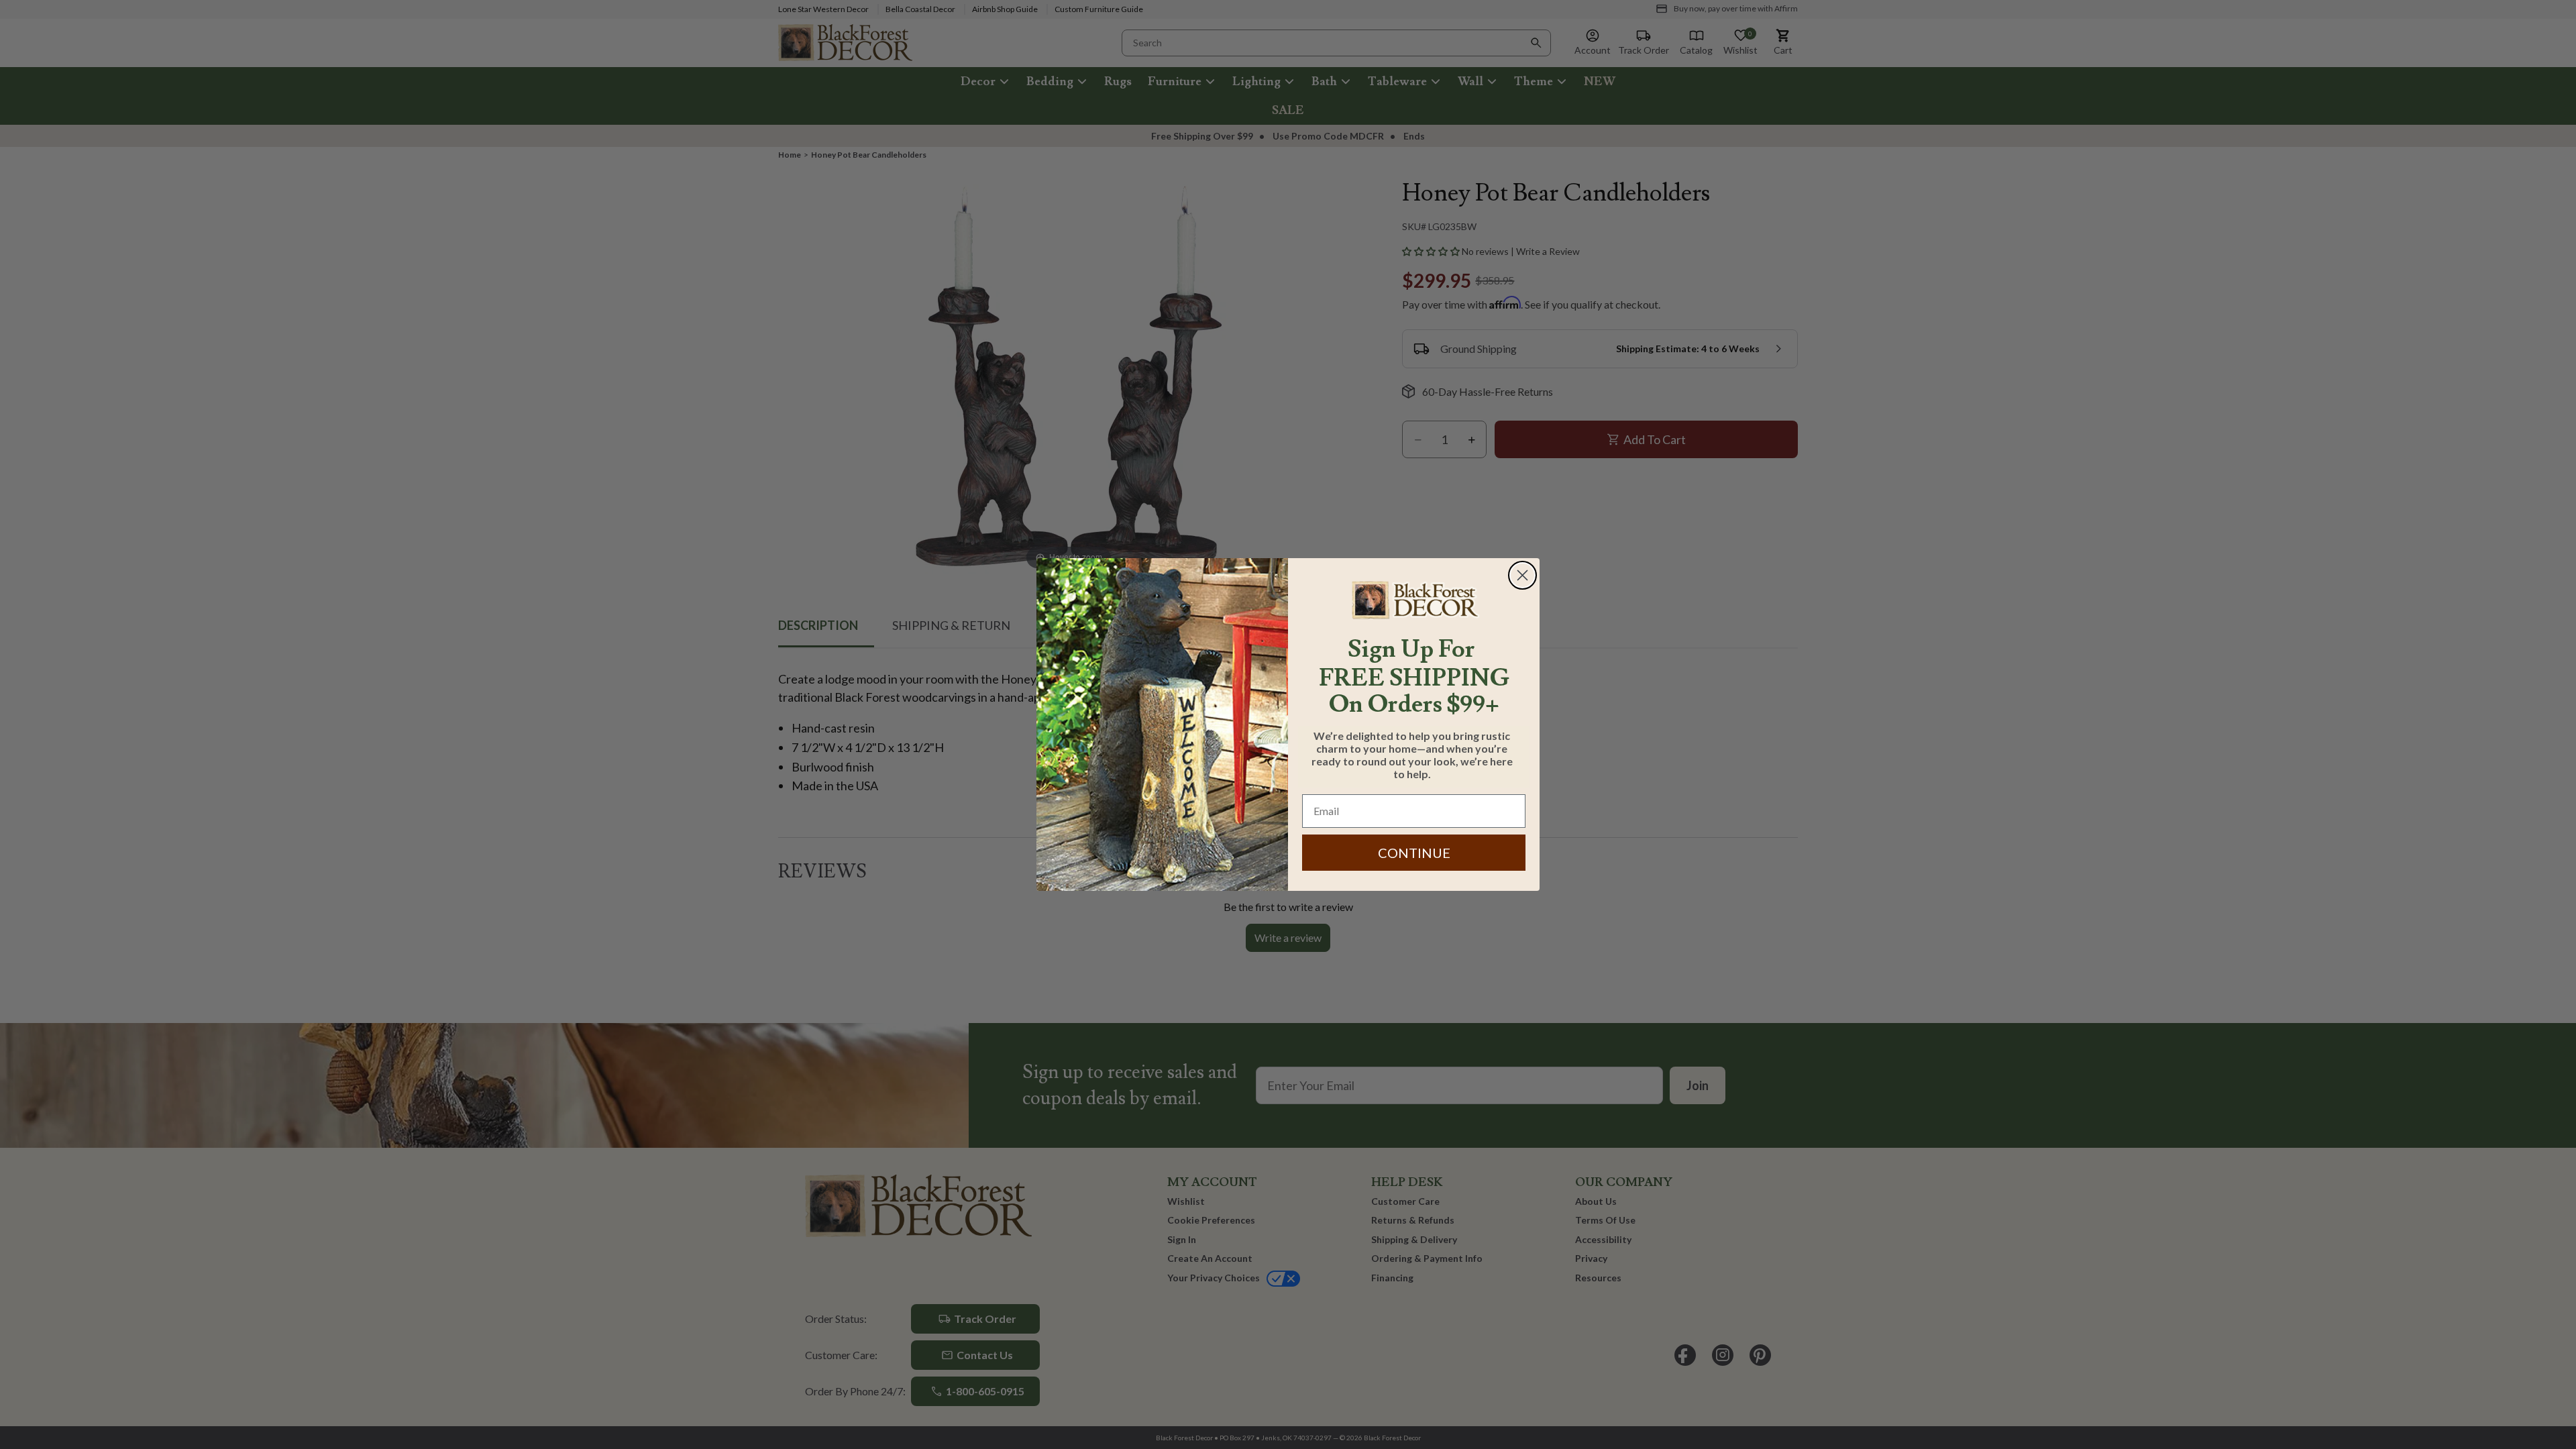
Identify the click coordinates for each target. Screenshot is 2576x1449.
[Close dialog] (1522, 575)
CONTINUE (1414, 853)
